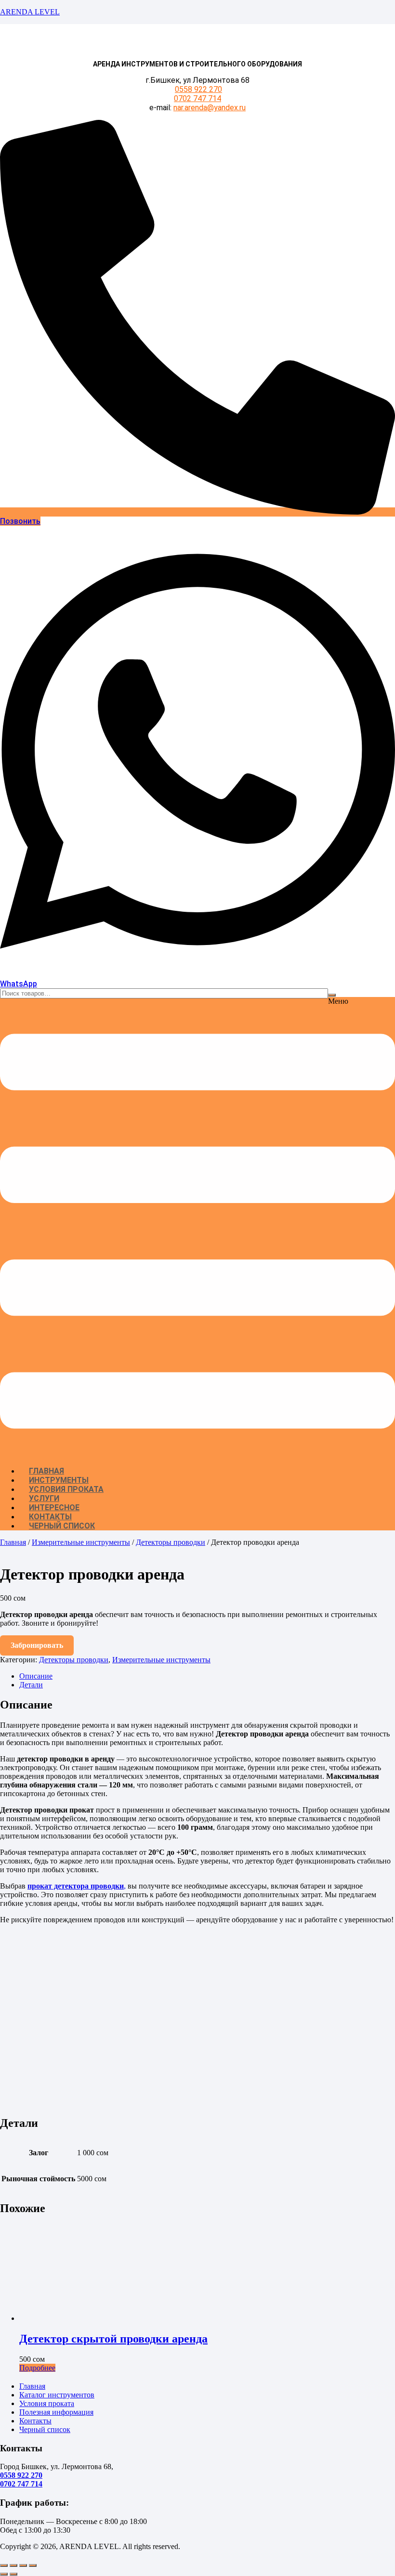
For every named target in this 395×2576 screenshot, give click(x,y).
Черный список (62, 1526)
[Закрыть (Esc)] (33, 2565)
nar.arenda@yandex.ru (210, 108)
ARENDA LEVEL (30, 12)
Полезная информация (56, 2412)
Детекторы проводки (171, 1542)
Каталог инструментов (57, 2395)
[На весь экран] (13, 2565)
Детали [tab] (31, 1685)
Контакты (50, 1517)
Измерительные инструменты (81, 1542)
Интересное (54, 1508)
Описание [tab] (36, 1676)
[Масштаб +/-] (4, 2565)
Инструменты (59, 1480)
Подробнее (37, 2368)
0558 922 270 (198, 89)
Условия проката (66, 1489)
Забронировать (37, 1645)
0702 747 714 (197, 98)
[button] (197, 1228)
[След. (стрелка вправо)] (13, 2574)
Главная (46, 1471)
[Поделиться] (23, 2565)
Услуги (44, 1498)
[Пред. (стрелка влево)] (4, 2574)
